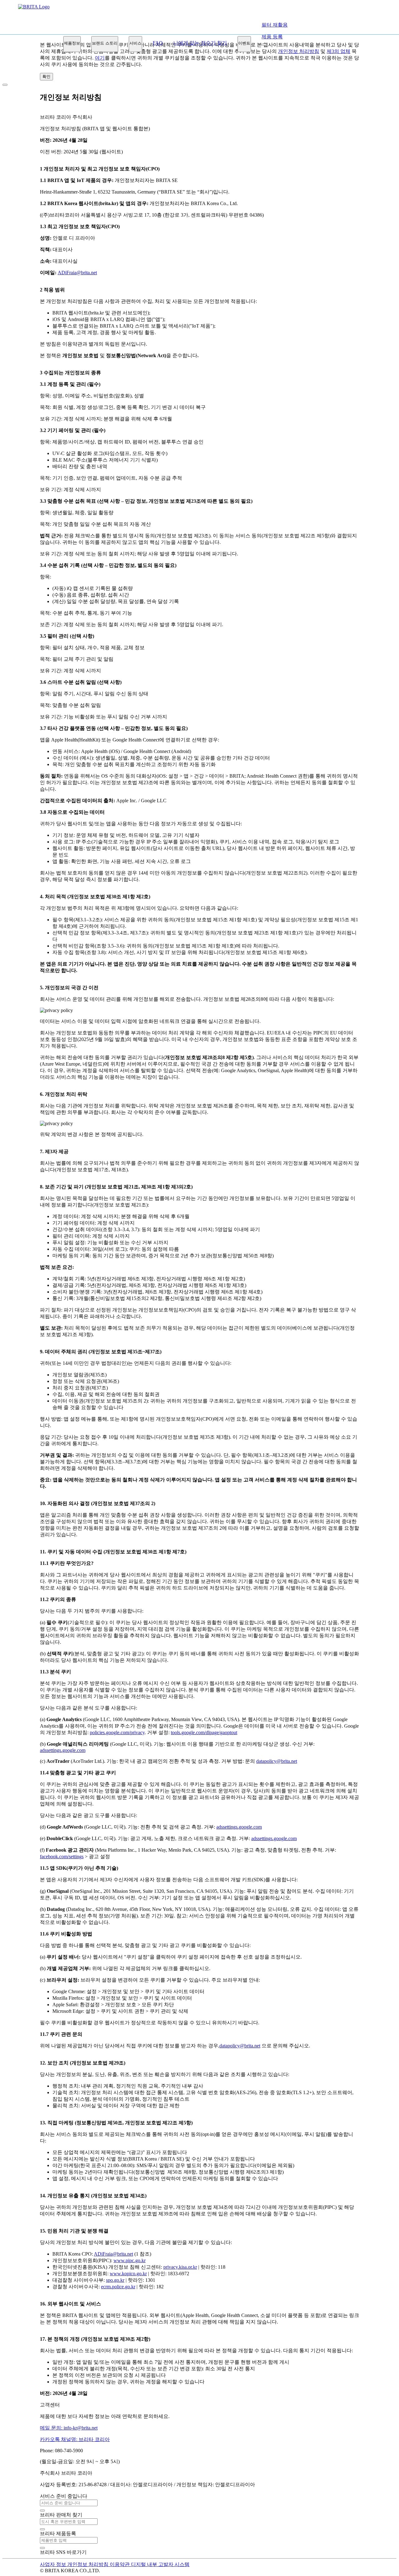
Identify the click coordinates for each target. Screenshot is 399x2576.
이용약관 (120, 2564)
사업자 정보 (54, 2564)
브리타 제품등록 (58, 2533)
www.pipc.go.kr (130, 2260)
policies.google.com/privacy (117, 1732)
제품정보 (72, 43)
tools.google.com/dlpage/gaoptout (204, 1732)
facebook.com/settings (62, 1856)
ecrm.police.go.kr (118, 2287)
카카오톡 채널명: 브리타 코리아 (75, 2439)
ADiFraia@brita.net (77, 273)
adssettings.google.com (63, 1750)
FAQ (158, 43)
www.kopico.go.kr (128, 2274)
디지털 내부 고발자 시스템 (160, 2564)
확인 (46, 77)
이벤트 (244, 43)
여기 (100, 58)
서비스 (135, 43)
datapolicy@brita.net (277, 1761)
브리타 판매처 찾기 (61, 2515)
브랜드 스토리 (105, 43)
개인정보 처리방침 (89, 2564)
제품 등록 (272, 37)
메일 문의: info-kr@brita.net (69, 2428)
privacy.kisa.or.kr (180, 2267)
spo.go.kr (115, 2280)
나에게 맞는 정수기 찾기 (200, 43)
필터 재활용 (275, 25)
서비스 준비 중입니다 (64, 2496)
